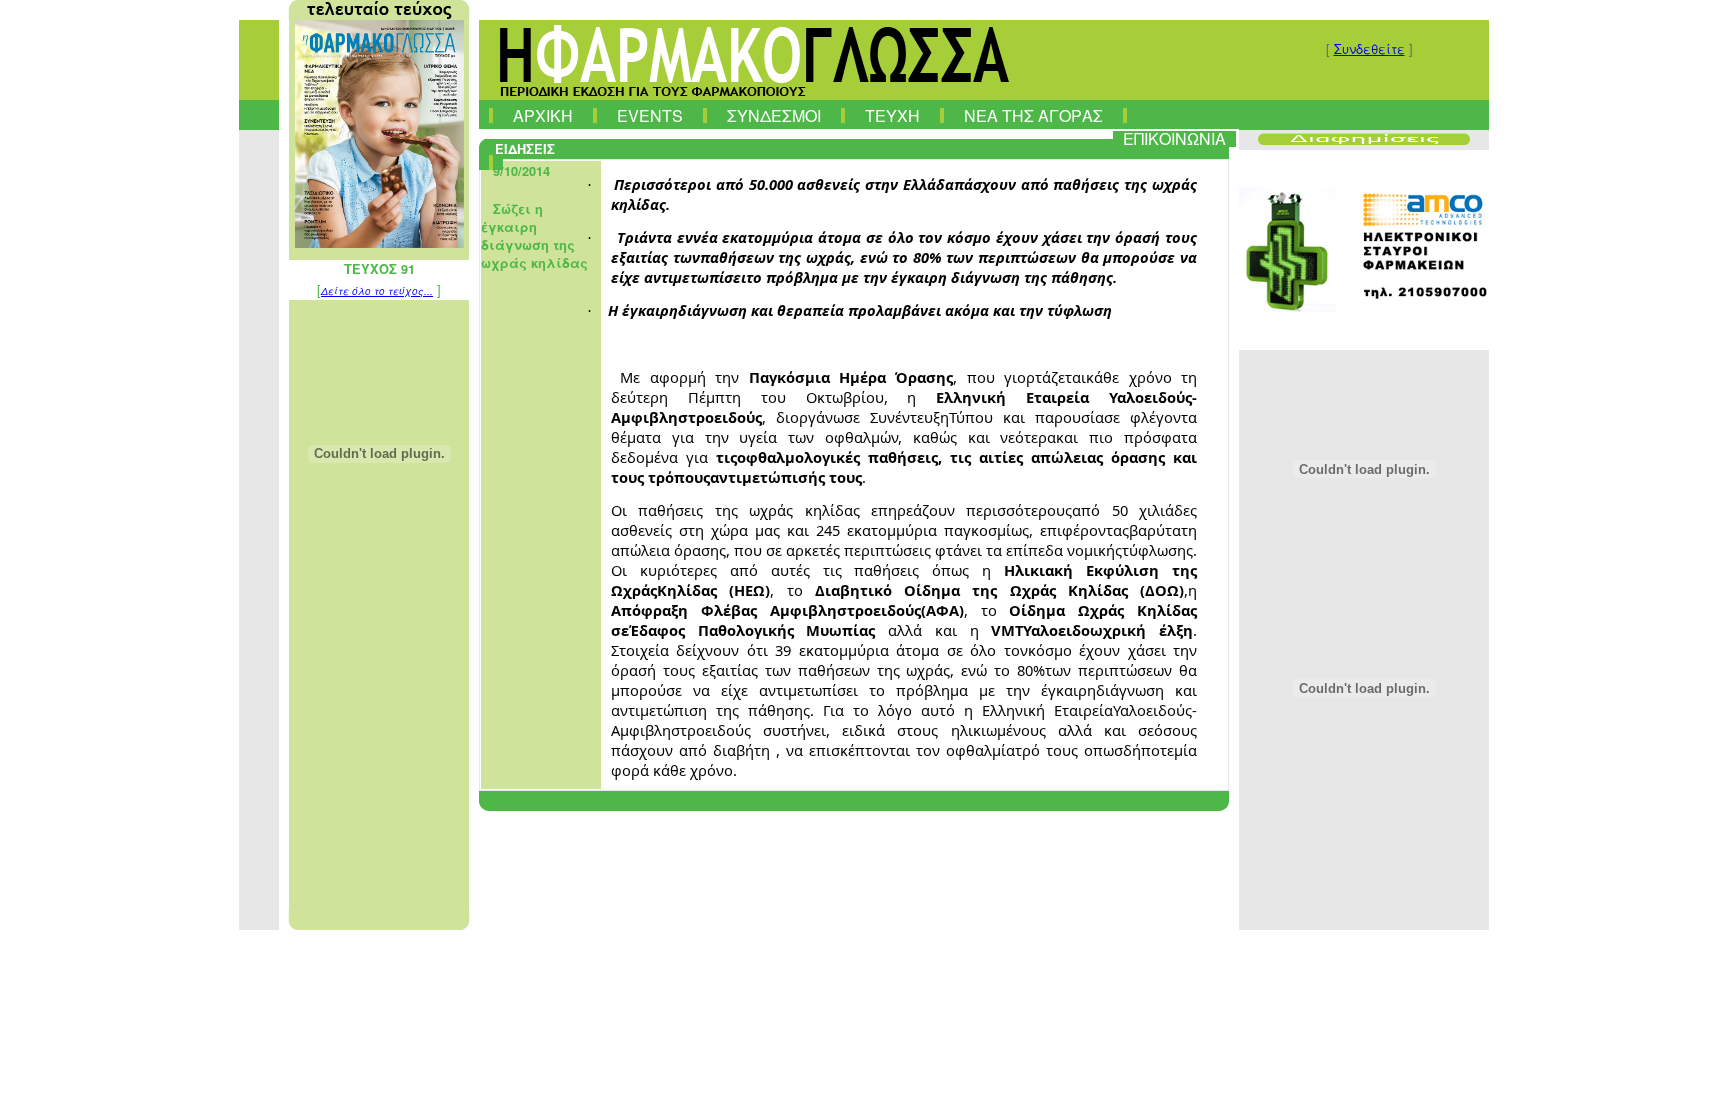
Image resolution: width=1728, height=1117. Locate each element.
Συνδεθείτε (1369, 48)
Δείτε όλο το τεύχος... (377, 291)
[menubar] (859, 135)
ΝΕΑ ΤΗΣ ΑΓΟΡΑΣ (1033, 116)
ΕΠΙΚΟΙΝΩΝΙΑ (1174, 139)
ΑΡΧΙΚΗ (543, 116)
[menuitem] (491, 111)
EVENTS (650, 116)
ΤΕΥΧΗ (892, 116)
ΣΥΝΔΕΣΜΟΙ (774, 116)
